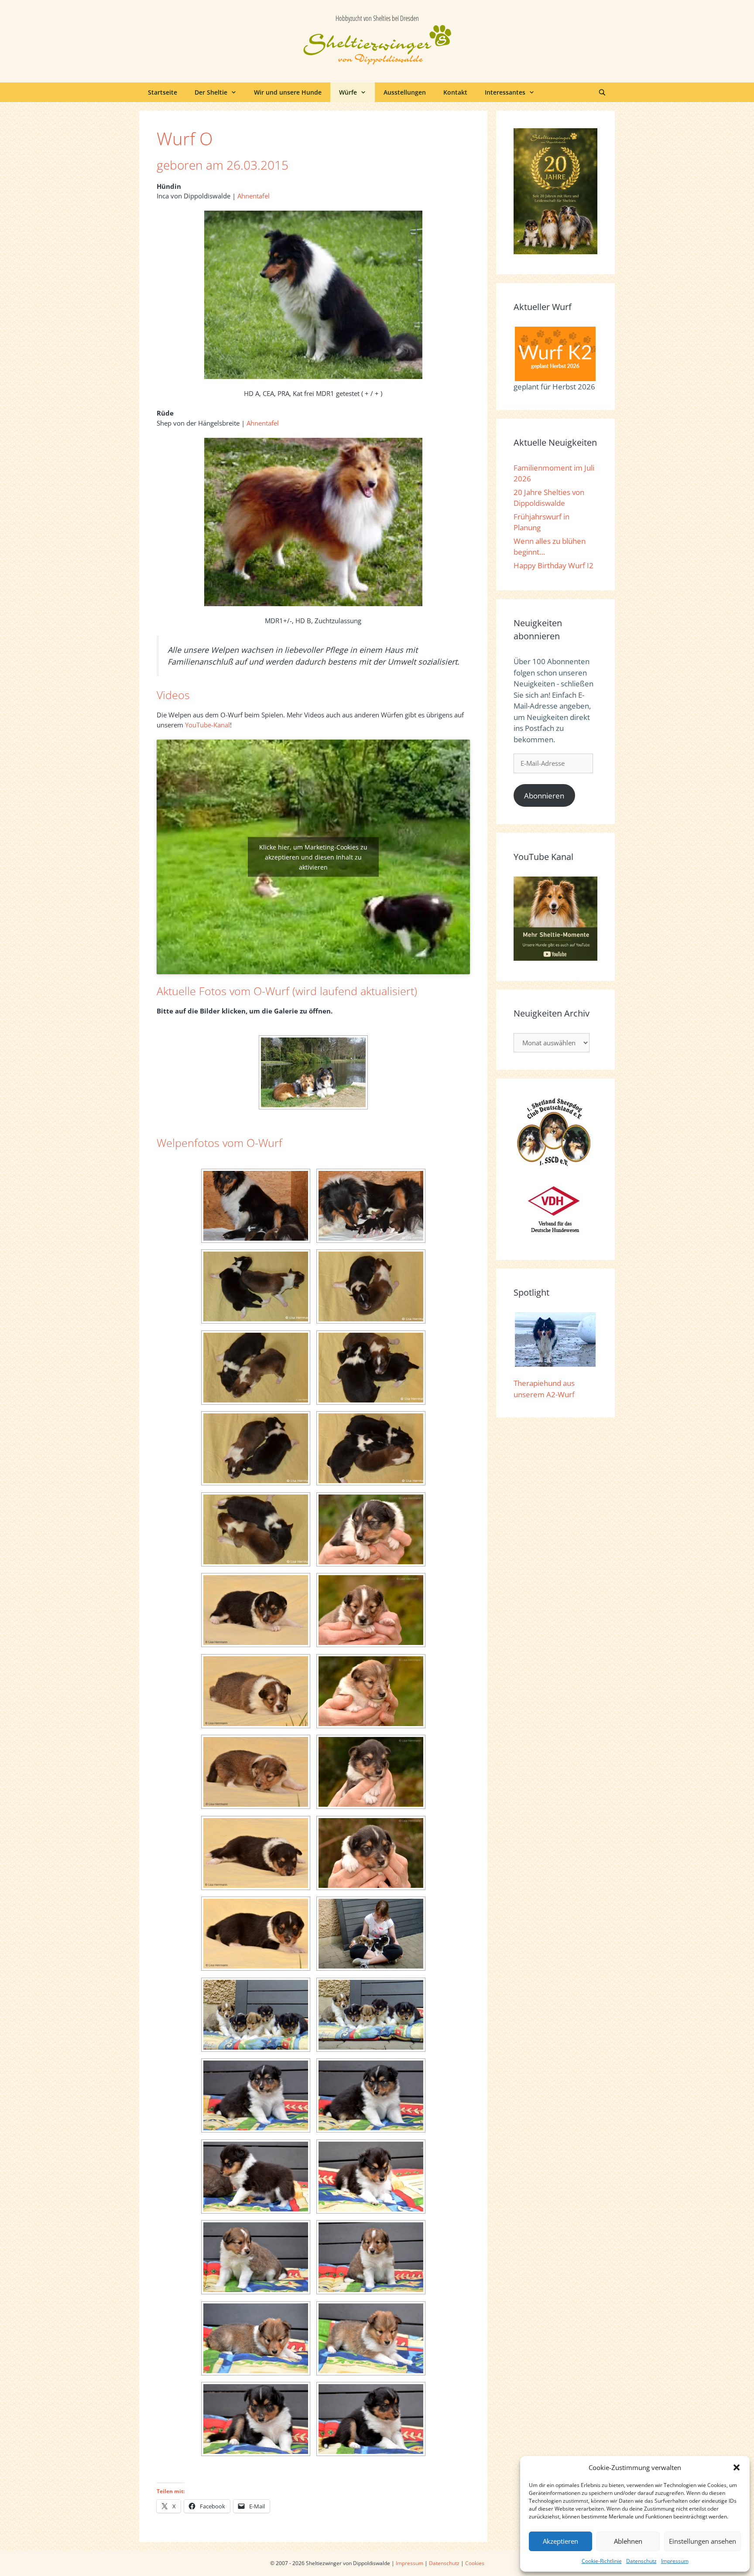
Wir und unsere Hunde (288, 92)
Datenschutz (641, 2561)
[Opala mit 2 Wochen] (256, 1772)
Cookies (475, 2563)
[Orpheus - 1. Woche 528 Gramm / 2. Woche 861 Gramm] (371, 1853)
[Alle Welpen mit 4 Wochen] (256, 2015)
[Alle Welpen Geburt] (256, 1206)
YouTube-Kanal (207, 725)
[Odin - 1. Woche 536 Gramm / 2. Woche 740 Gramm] (371, 1529)
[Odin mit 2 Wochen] (256, 1610)
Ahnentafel (254, 196)
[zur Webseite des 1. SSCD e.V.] (554, 1165)
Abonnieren (544, 796)
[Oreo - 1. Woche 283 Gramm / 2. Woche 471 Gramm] (371, 1772)
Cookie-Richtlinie (602, 2561)
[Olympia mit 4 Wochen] (371, 2257)
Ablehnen (628, 2541)
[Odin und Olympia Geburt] (371, 1286)
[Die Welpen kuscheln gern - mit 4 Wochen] (371, 1934)
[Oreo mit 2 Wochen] (256, 1853)
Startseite (163, 92)
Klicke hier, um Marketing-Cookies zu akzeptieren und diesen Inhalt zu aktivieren (313, 857)
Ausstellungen (405, 92)
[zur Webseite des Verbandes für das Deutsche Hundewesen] (554, 1237)
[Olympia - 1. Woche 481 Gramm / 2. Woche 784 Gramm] (371, 1610)
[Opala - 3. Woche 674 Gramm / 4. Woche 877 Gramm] (256, 2338)
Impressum (675, 2561)
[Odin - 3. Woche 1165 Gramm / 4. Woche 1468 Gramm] (256, 2095)
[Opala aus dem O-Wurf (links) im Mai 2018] (313, 1072)
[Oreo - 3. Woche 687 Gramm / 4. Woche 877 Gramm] (256, 2177)
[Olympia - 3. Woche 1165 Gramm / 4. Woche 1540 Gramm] (256, 2257)
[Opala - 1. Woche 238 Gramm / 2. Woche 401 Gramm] (371, 1691)
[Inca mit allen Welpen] (371, 1206)
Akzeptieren (560, 2541)
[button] (737, 2467)
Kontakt (455, 92)
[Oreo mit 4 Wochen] (371, 2177)
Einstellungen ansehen (703, 2541)
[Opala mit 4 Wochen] (371, 2338)
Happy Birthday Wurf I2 (554, 565)
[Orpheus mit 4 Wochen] (371, 2419)
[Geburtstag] (256, 1448)
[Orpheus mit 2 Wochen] (256, 1934)
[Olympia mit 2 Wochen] (256, 1691)
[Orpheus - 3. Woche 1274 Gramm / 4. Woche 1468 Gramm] (256, 2419)
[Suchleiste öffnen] (602, 92)
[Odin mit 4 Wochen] (371, 2095)
